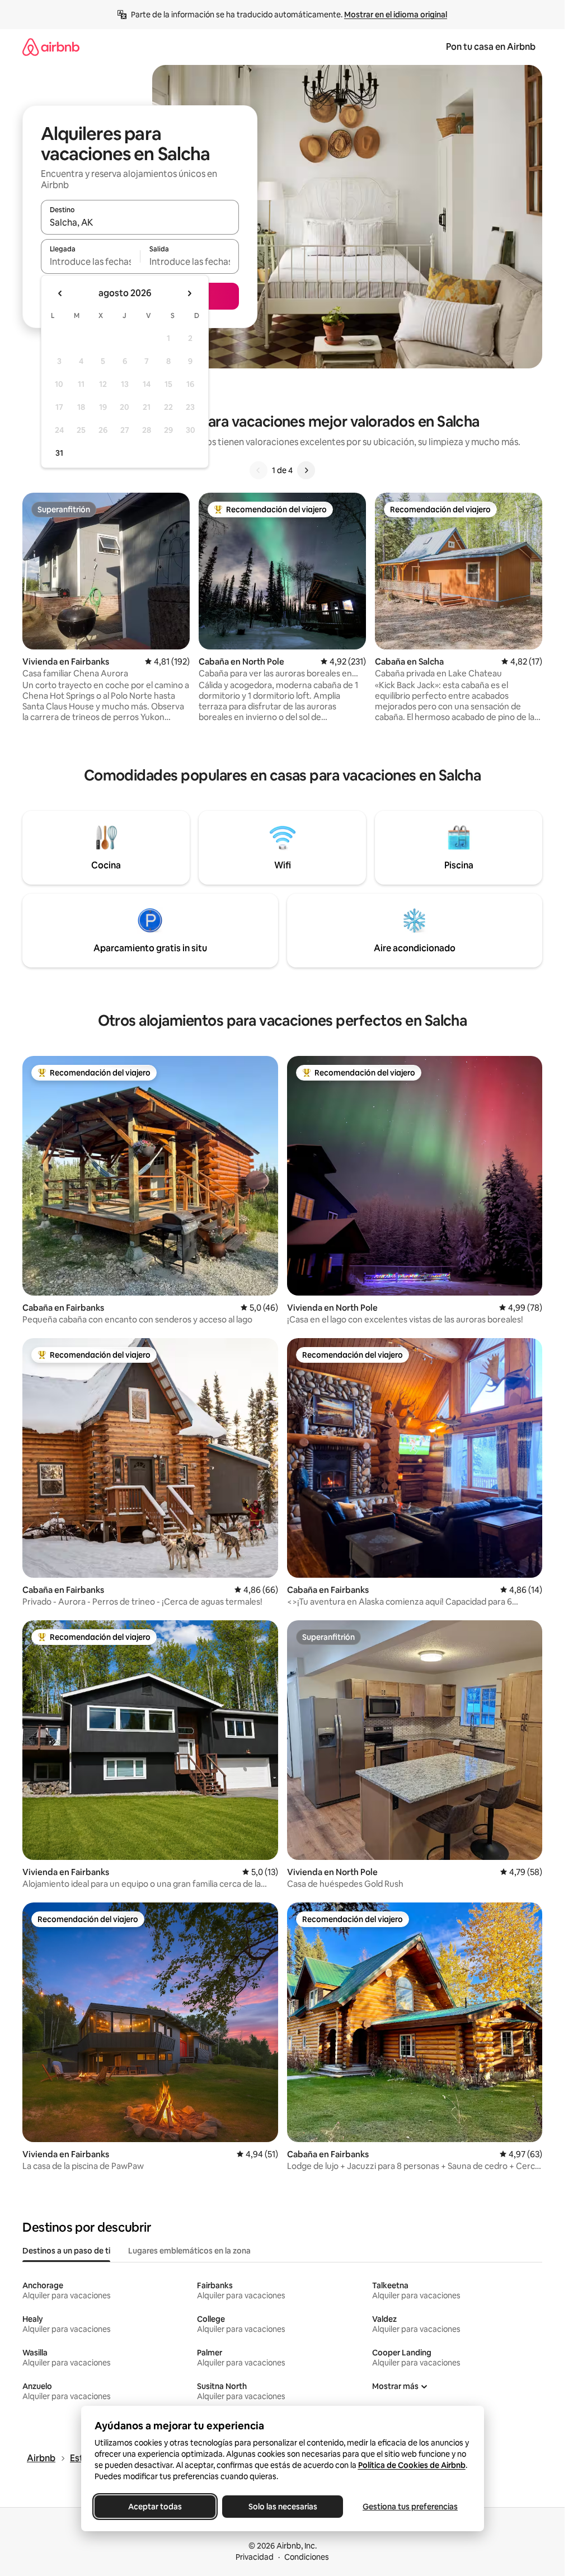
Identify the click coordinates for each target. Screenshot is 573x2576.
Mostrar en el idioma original (396, 15)
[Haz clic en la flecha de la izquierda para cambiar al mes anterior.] (60, 293)
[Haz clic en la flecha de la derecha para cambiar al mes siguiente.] (189, 293)
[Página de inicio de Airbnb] (51, 47)
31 (59, 453)
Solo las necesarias (282, 2507)
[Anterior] (259, 470)
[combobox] (140, 222)
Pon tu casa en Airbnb (491, 47)
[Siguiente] (306, 470)
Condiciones (307, 2557)
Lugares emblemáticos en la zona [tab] (189, 2251)
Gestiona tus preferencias (410, 2507)
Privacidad (255, 2557)
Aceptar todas (155, 2507)
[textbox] (90, 261)
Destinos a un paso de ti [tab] (66, 2251)
